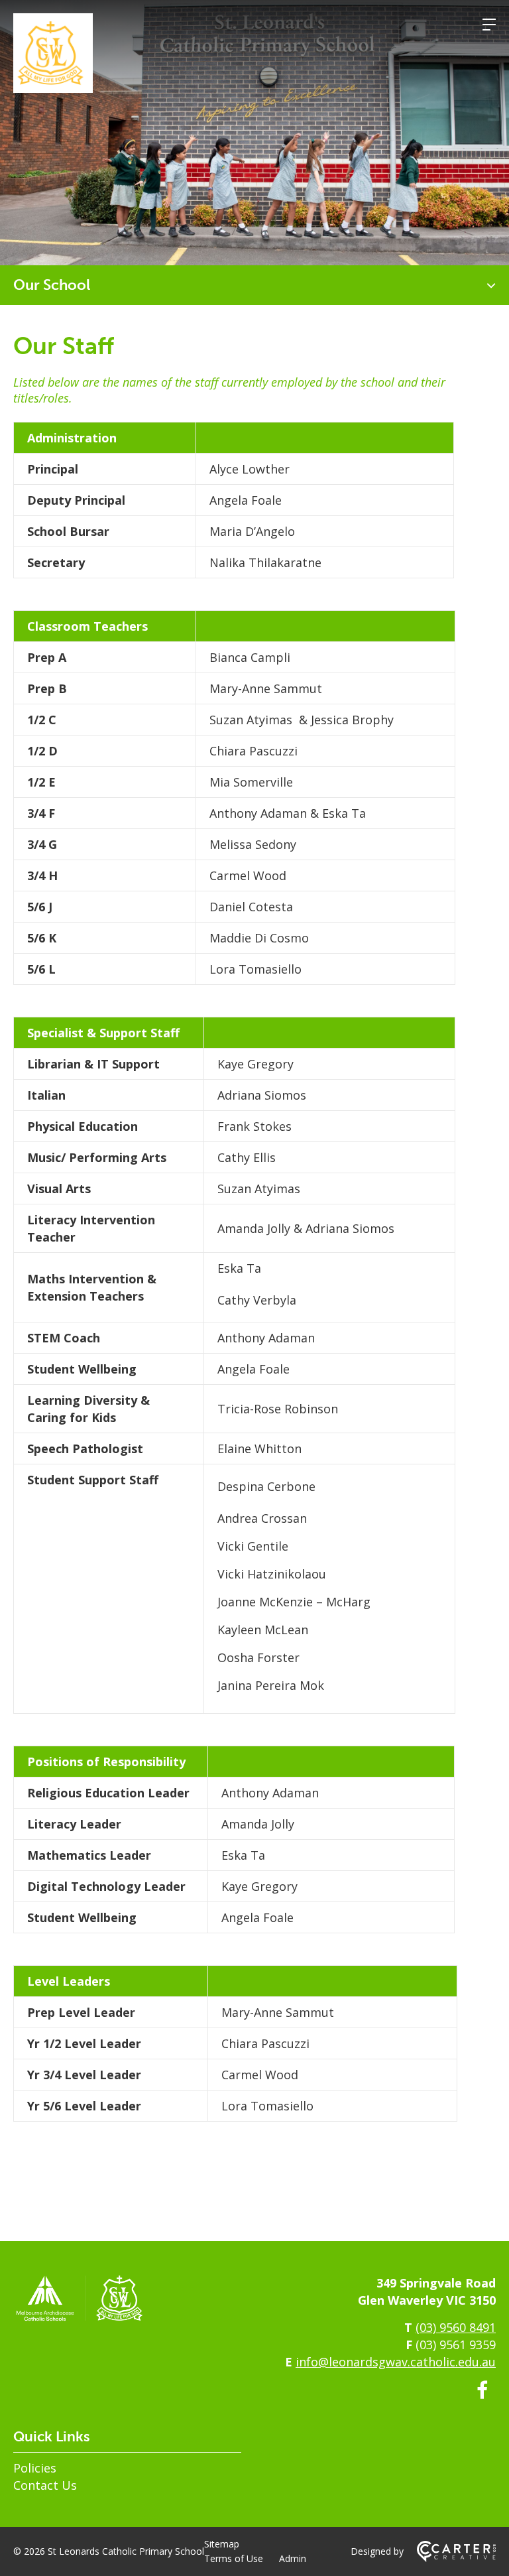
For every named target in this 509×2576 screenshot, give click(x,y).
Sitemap (222, 2544)
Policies (35, 2468)
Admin (293, 2558)
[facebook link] (482, 2390)
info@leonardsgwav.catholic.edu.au (396, 2362)
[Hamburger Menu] (489, 25)
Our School (52, 285)
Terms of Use (234, 2558)
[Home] (80, 2319)
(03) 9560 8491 (456, 2327)
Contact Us (45, 2485)
